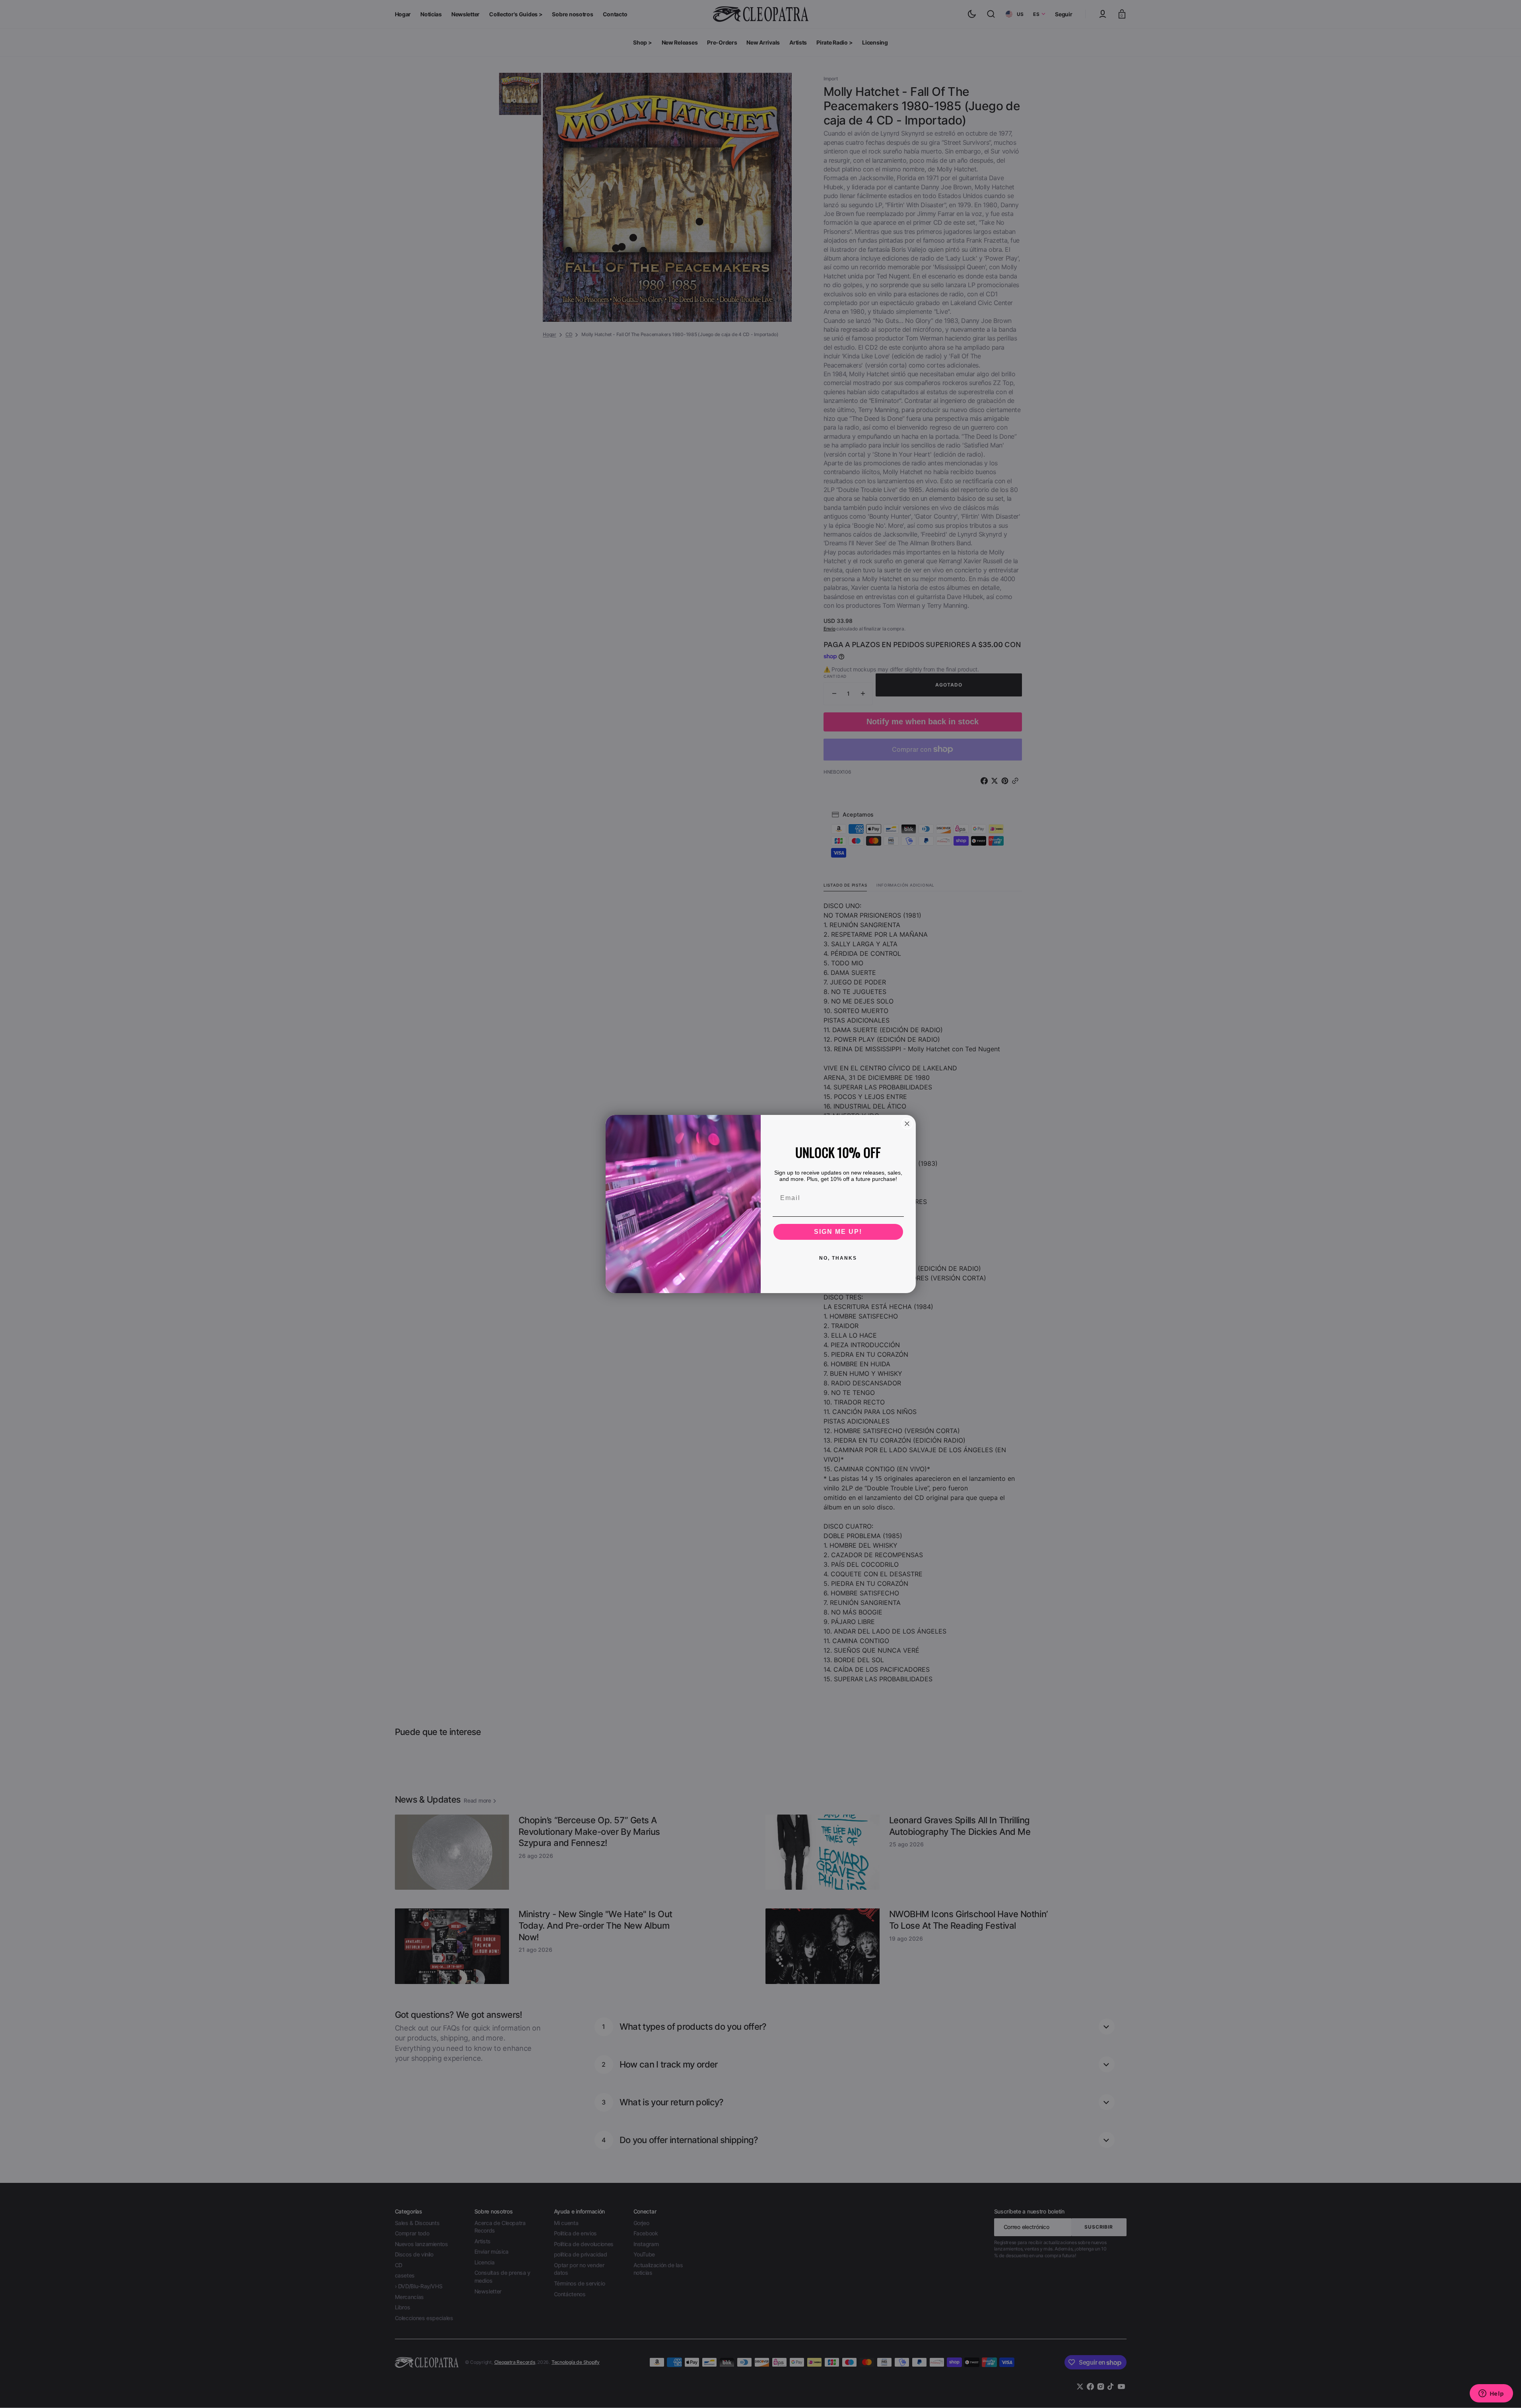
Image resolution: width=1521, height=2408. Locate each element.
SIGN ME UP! (838, 1232)
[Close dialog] (907, 1124)
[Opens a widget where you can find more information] (1491, 2394)
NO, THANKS (838, 1258)
